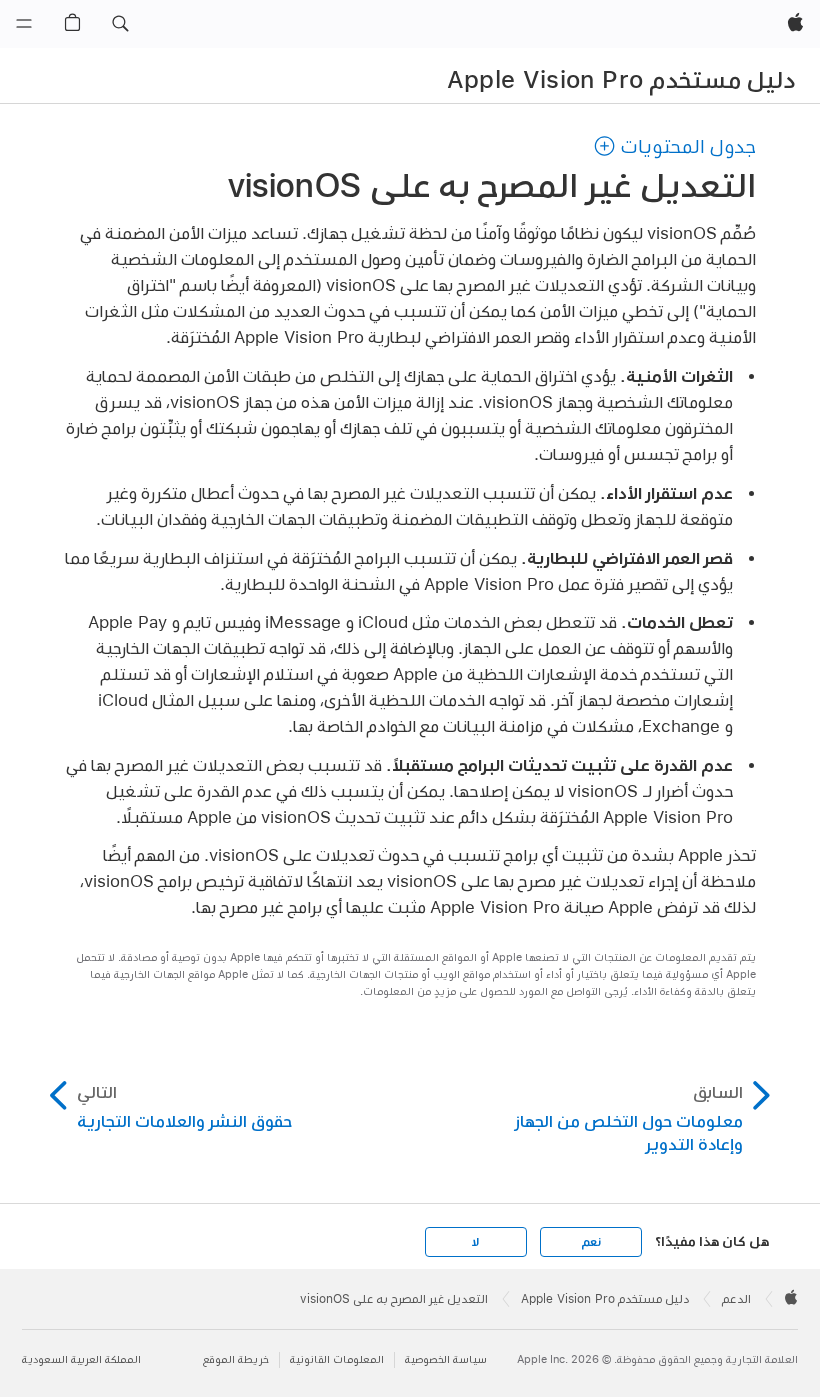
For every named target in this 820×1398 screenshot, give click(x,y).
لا (475, 1242)
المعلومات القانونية (337, 1359)
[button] (120, 24)
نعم (591, 1242)
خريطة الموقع (236, 1359)
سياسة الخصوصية (446, 1359)
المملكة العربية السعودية (81, 1359)
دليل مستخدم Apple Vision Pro (621, 79)
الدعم (736, 1299)
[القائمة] (24, 24)
